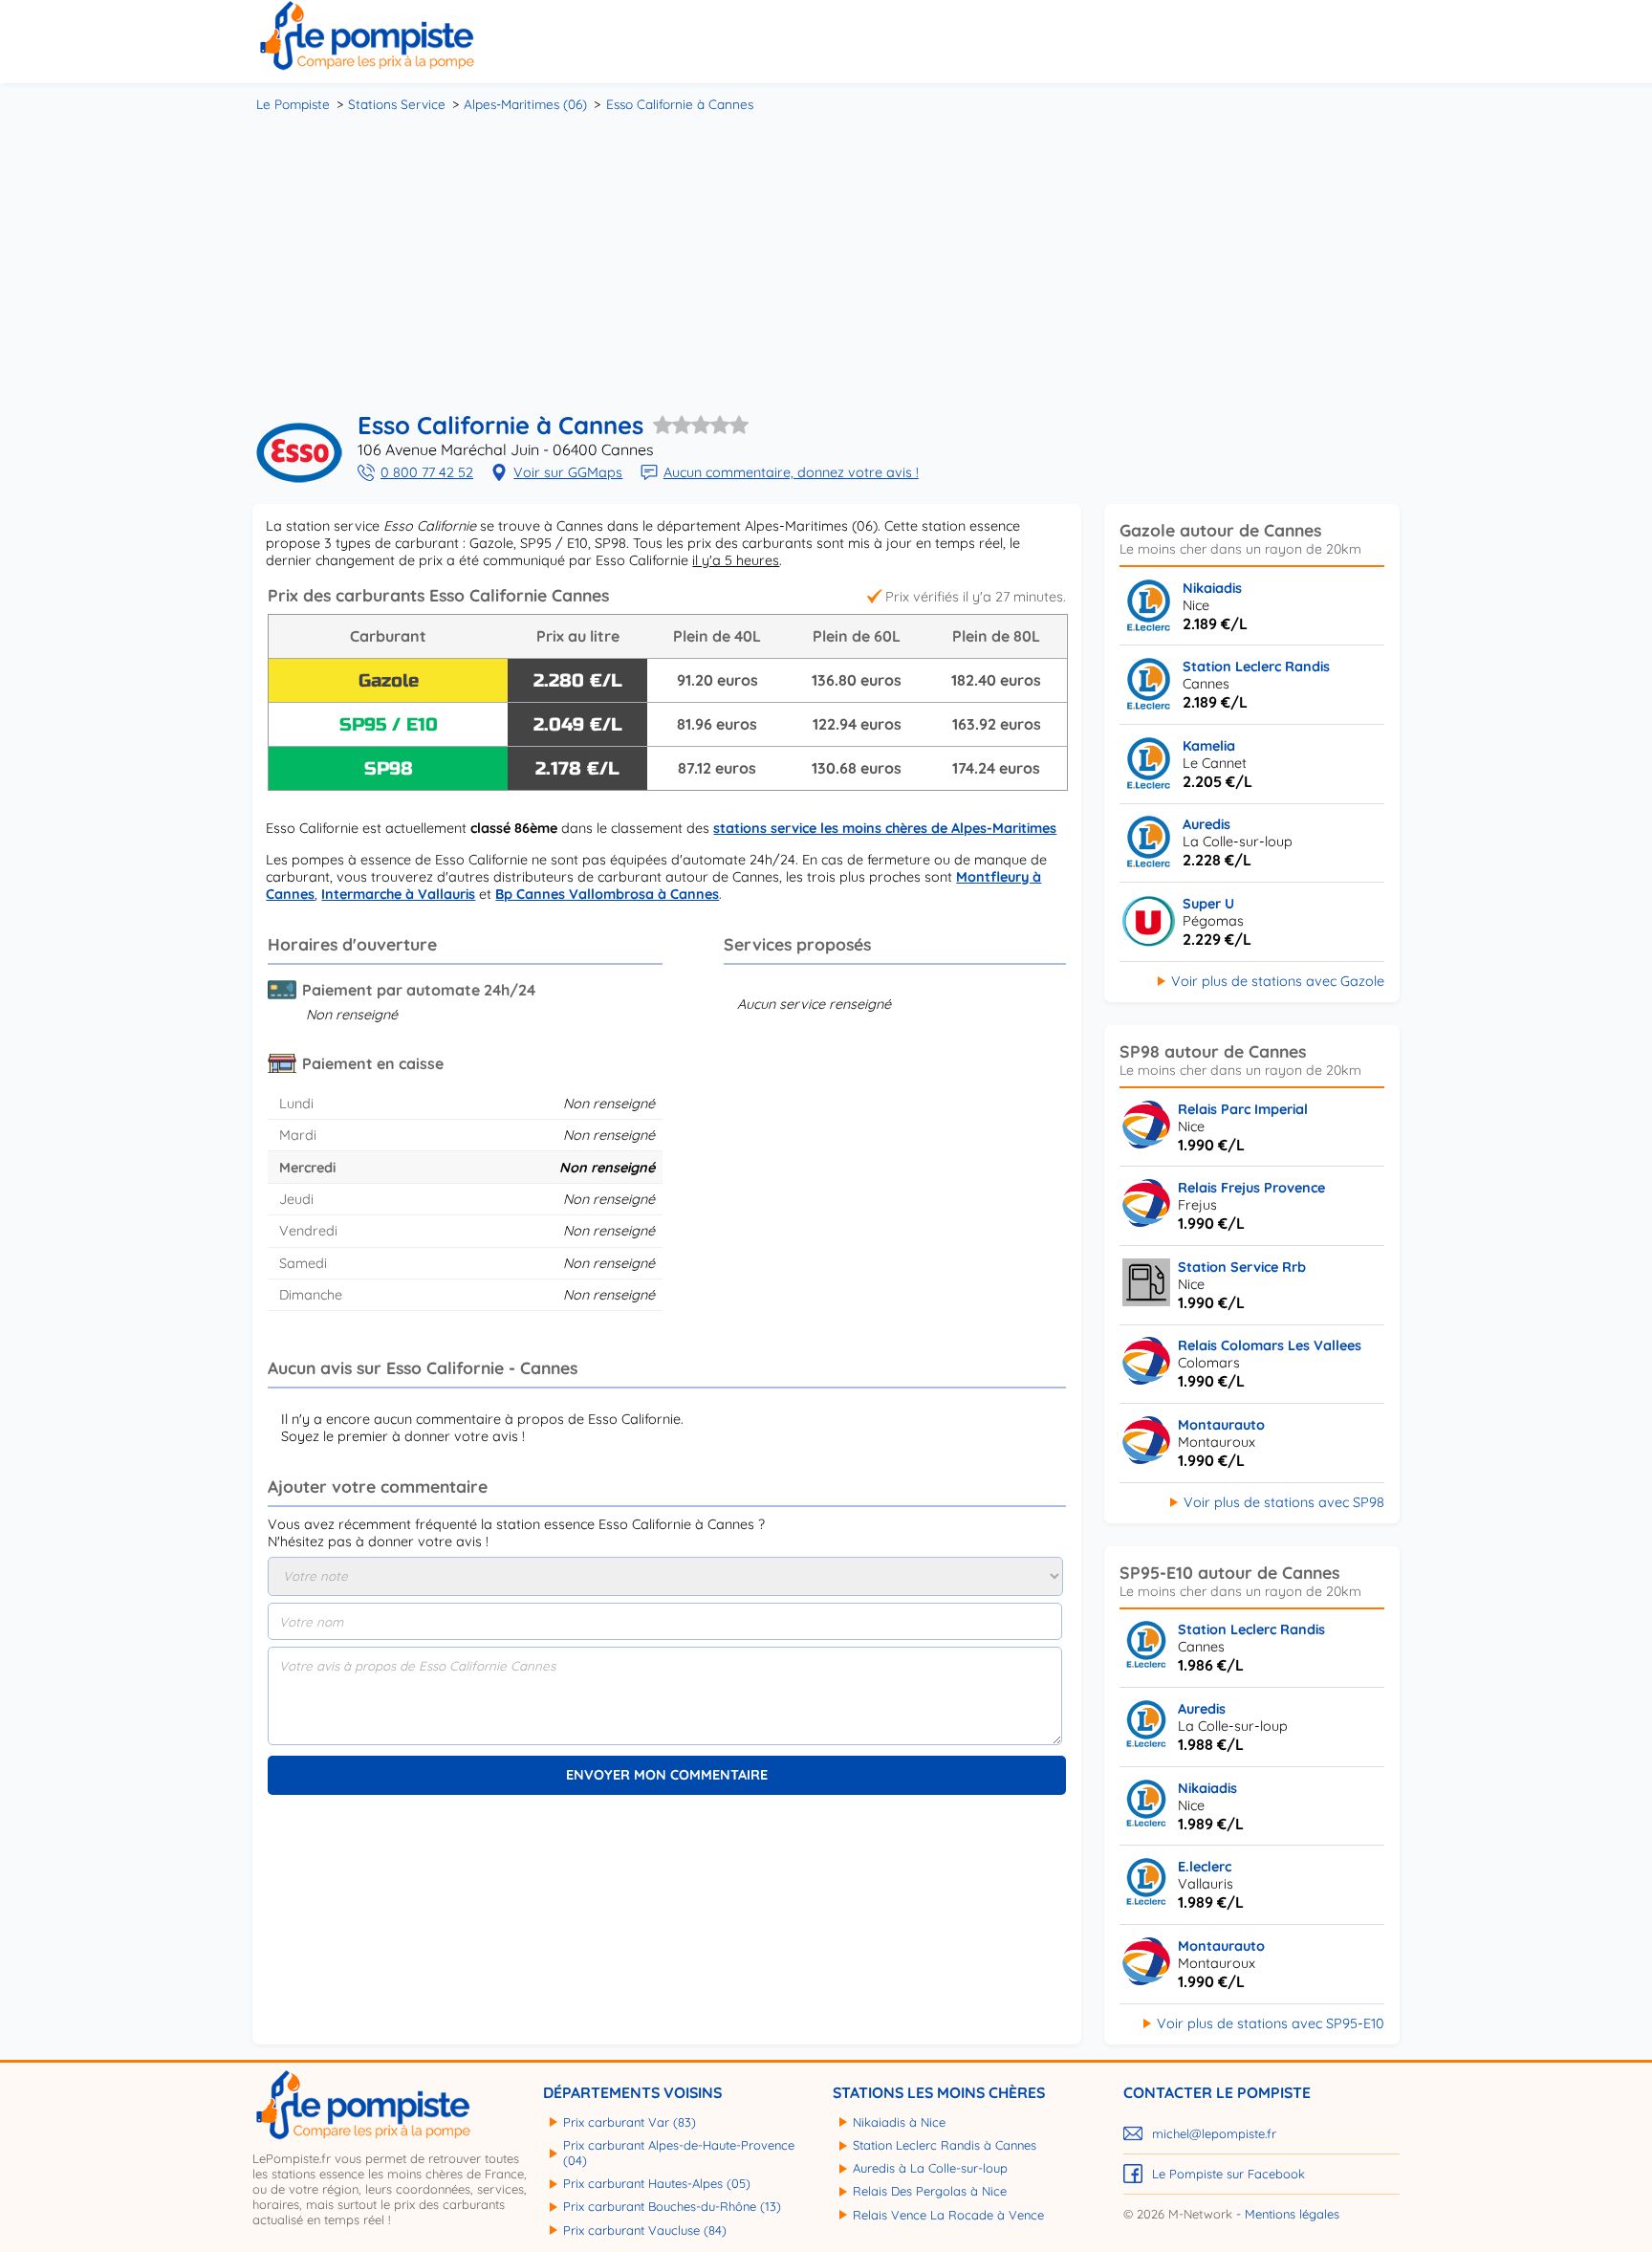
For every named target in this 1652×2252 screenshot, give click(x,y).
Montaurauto (1221, 1425)
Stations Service (397, 104)
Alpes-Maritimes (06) (525, 104)
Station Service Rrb (1242, 1267)
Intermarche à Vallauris (398, 894)
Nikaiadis (1212, 588)
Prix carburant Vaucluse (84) (645, 2230)
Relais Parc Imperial (1243, 1109)
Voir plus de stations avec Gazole (1278, 981)
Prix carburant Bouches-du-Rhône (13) (672, 2206)
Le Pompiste (293, 104)
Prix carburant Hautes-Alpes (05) (657, 2183)
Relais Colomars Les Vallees (1270, 1345)
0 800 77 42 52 (427, 472)
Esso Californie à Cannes (680, 104)
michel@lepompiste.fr (1214, 2133)
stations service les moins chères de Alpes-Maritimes (885, 828)
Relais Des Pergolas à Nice (930, 2191)
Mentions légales (1292, 2214)
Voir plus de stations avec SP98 (1284, 1502)
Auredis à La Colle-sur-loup (930, 2168)
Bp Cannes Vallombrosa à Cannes (607, 894)
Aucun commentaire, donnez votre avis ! (791, 472)
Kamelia (1209, 746)
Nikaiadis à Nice (899, 2122)
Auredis (1206, 824)
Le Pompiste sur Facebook (1228, 2174)
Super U (1208, 904)
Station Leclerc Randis (1256, 667)
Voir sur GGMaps (568, 472)
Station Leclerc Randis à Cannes (945, 2145)
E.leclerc (1205, 1867)
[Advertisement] (826, 258)
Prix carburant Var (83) (630, 2122)
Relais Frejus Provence (1251, 1188)
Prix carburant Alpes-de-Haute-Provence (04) (679, 2153)
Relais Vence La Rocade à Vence (948, 2215)
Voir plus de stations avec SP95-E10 (1271, 2023)
